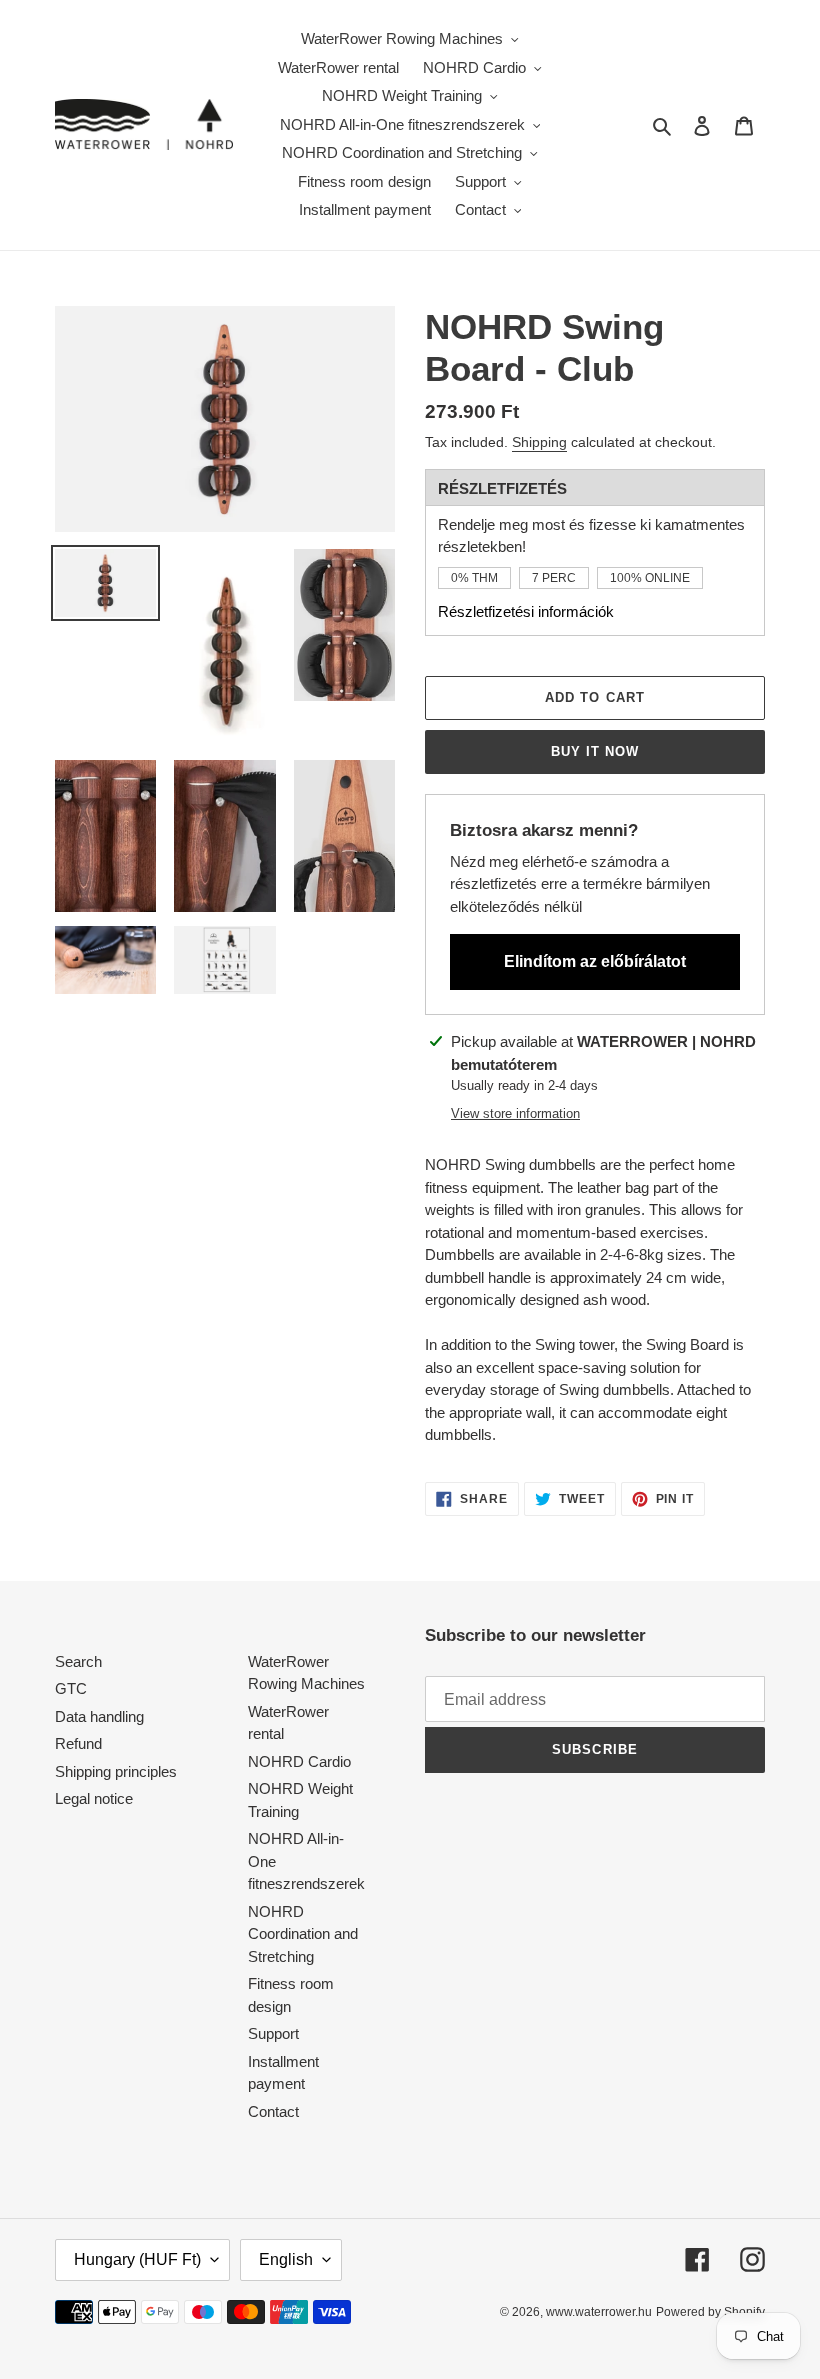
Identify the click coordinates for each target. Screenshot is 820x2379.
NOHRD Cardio (299, 1761)
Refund (78, 1743)
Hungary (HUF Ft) (137, 2259)
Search (78, 1661)
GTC (71, 1688)
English (286, 2259)
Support (273, 2033)
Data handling (99, 1716)
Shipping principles (116, 1771)
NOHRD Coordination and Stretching (303, 1934)
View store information (515, 1113)
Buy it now (595, 751)
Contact (273, 2111)
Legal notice (94, 1798)
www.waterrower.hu (599, 2312)
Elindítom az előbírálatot (595, 961)
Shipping (539, 442)
